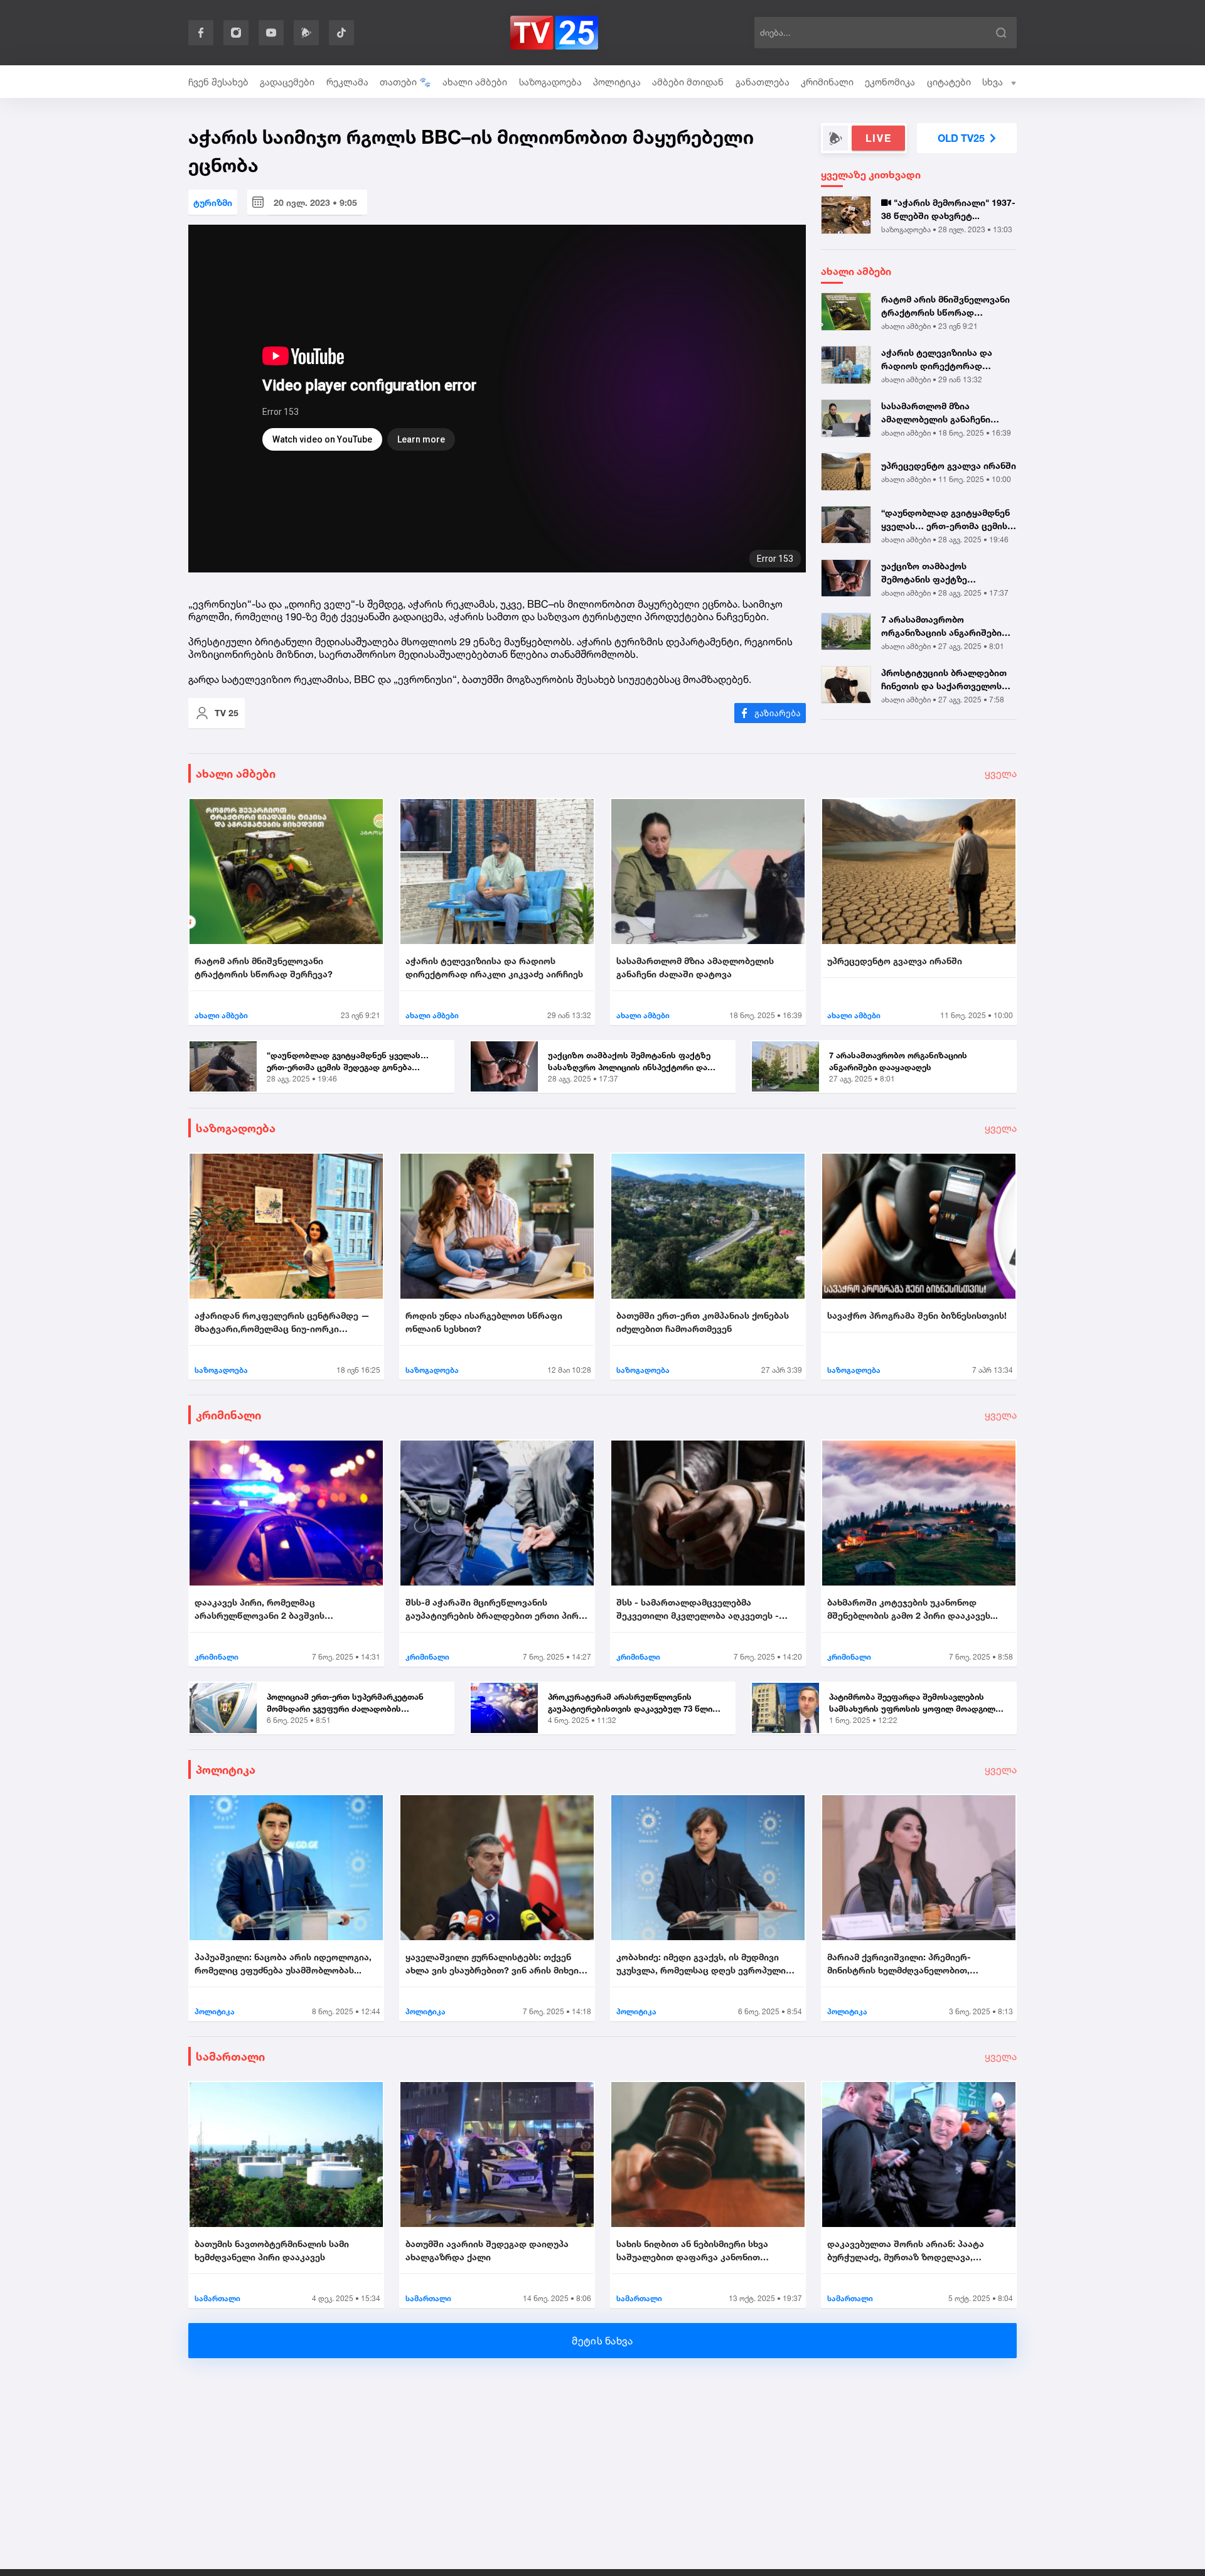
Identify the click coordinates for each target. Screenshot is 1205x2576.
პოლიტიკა (617, 82)
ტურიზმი (213, 202)
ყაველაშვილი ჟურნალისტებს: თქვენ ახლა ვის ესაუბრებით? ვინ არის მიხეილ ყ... (496, 1964)
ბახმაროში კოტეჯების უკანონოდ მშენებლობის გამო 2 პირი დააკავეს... (913, 1609)
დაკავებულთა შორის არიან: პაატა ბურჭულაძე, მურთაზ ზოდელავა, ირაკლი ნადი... (906, 2251)
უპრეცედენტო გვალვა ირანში (949, 465)
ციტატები (949, 82)
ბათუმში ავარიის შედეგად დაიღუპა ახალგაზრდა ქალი (487, 2250)
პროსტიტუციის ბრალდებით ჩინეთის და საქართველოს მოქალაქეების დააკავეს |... (944, 680)
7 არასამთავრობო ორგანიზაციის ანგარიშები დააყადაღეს (941, 626)
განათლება (763, 82)
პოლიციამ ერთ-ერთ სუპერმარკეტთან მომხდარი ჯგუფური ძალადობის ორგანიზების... (345, 1704)
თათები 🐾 (405, 82)
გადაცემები (287, 82)
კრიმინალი (827, 82)
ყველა (1001, 773)
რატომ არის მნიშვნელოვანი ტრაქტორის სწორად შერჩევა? (945, 306)
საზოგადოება (550, 82)
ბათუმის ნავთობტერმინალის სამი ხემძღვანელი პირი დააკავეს (272, 2250)
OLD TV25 (961, 138)
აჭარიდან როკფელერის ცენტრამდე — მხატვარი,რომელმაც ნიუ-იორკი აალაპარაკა (282, 1323)
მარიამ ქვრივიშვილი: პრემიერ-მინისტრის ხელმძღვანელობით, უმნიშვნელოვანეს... (899, 1964)
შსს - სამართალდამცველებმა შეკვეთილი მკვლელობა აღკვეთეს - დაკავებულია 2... (698, 1609)
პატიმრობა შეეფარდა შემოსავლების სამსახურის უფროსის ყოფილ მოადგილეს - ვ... (917, 1704)
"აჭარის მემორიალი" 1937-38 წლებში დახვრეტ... (948, 209)
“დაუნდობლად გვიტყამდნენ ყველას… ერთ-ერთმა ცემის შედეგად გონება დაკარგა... (945, 520)
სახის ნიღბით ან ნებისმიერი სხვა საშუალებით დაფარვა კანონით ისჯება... (692, 2251)
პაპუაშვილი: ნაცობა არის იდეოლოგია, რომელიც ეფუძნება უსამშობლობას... (283, 1963)
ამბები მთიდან (688, 82)
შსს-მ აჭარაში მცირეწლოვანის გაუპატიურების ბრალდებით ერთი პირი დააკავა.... (495, 1609)
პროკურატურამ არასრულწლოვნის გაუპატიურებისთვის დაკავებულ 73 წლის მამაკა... (633, 1704)
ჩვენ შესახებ (218, 82)
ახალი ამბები (475, 82)
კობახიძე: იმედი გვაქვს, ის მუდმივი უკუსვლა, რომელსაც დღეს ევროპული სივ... (701, 1964)
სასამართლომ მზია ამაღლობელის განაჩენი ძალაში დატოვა (936, 413)
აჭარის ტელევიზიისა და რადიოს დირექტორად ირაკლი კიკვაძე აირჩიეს (938, 360)
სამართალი (230, 2056)
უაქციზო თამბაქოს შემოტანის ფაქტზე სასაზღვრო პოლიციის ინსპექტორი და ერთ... (931, 573)
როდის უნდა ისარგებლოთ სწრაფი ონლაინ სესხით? (484, 1322)
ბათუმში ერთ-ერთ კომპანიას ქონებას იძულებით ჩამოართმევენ (703, 1322)
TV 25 (227, 713)
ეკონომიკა (890, 82)
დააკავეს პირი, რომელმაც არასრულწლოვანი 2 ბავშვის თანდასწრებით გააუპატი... (260, 1609)
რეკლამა (347, 82)
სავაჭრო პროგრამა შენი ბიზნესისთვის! (917, 1315)
